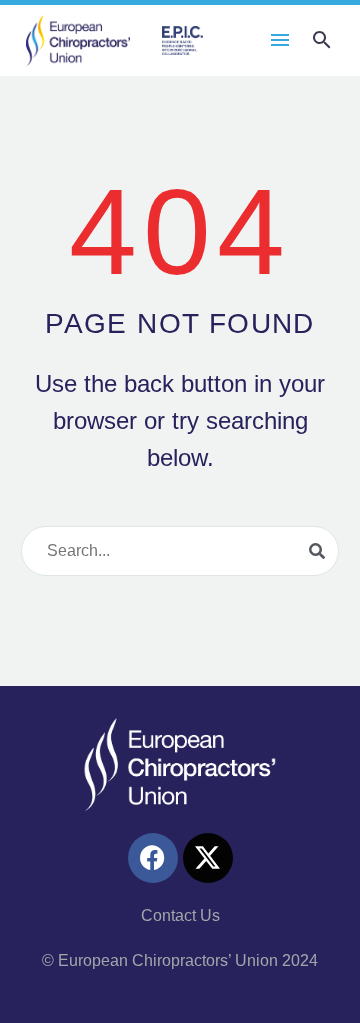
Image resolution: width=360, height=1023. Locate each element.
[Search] (317, 551)
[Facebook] (153, 858)
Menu (280, 40)
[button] (322, 40)
